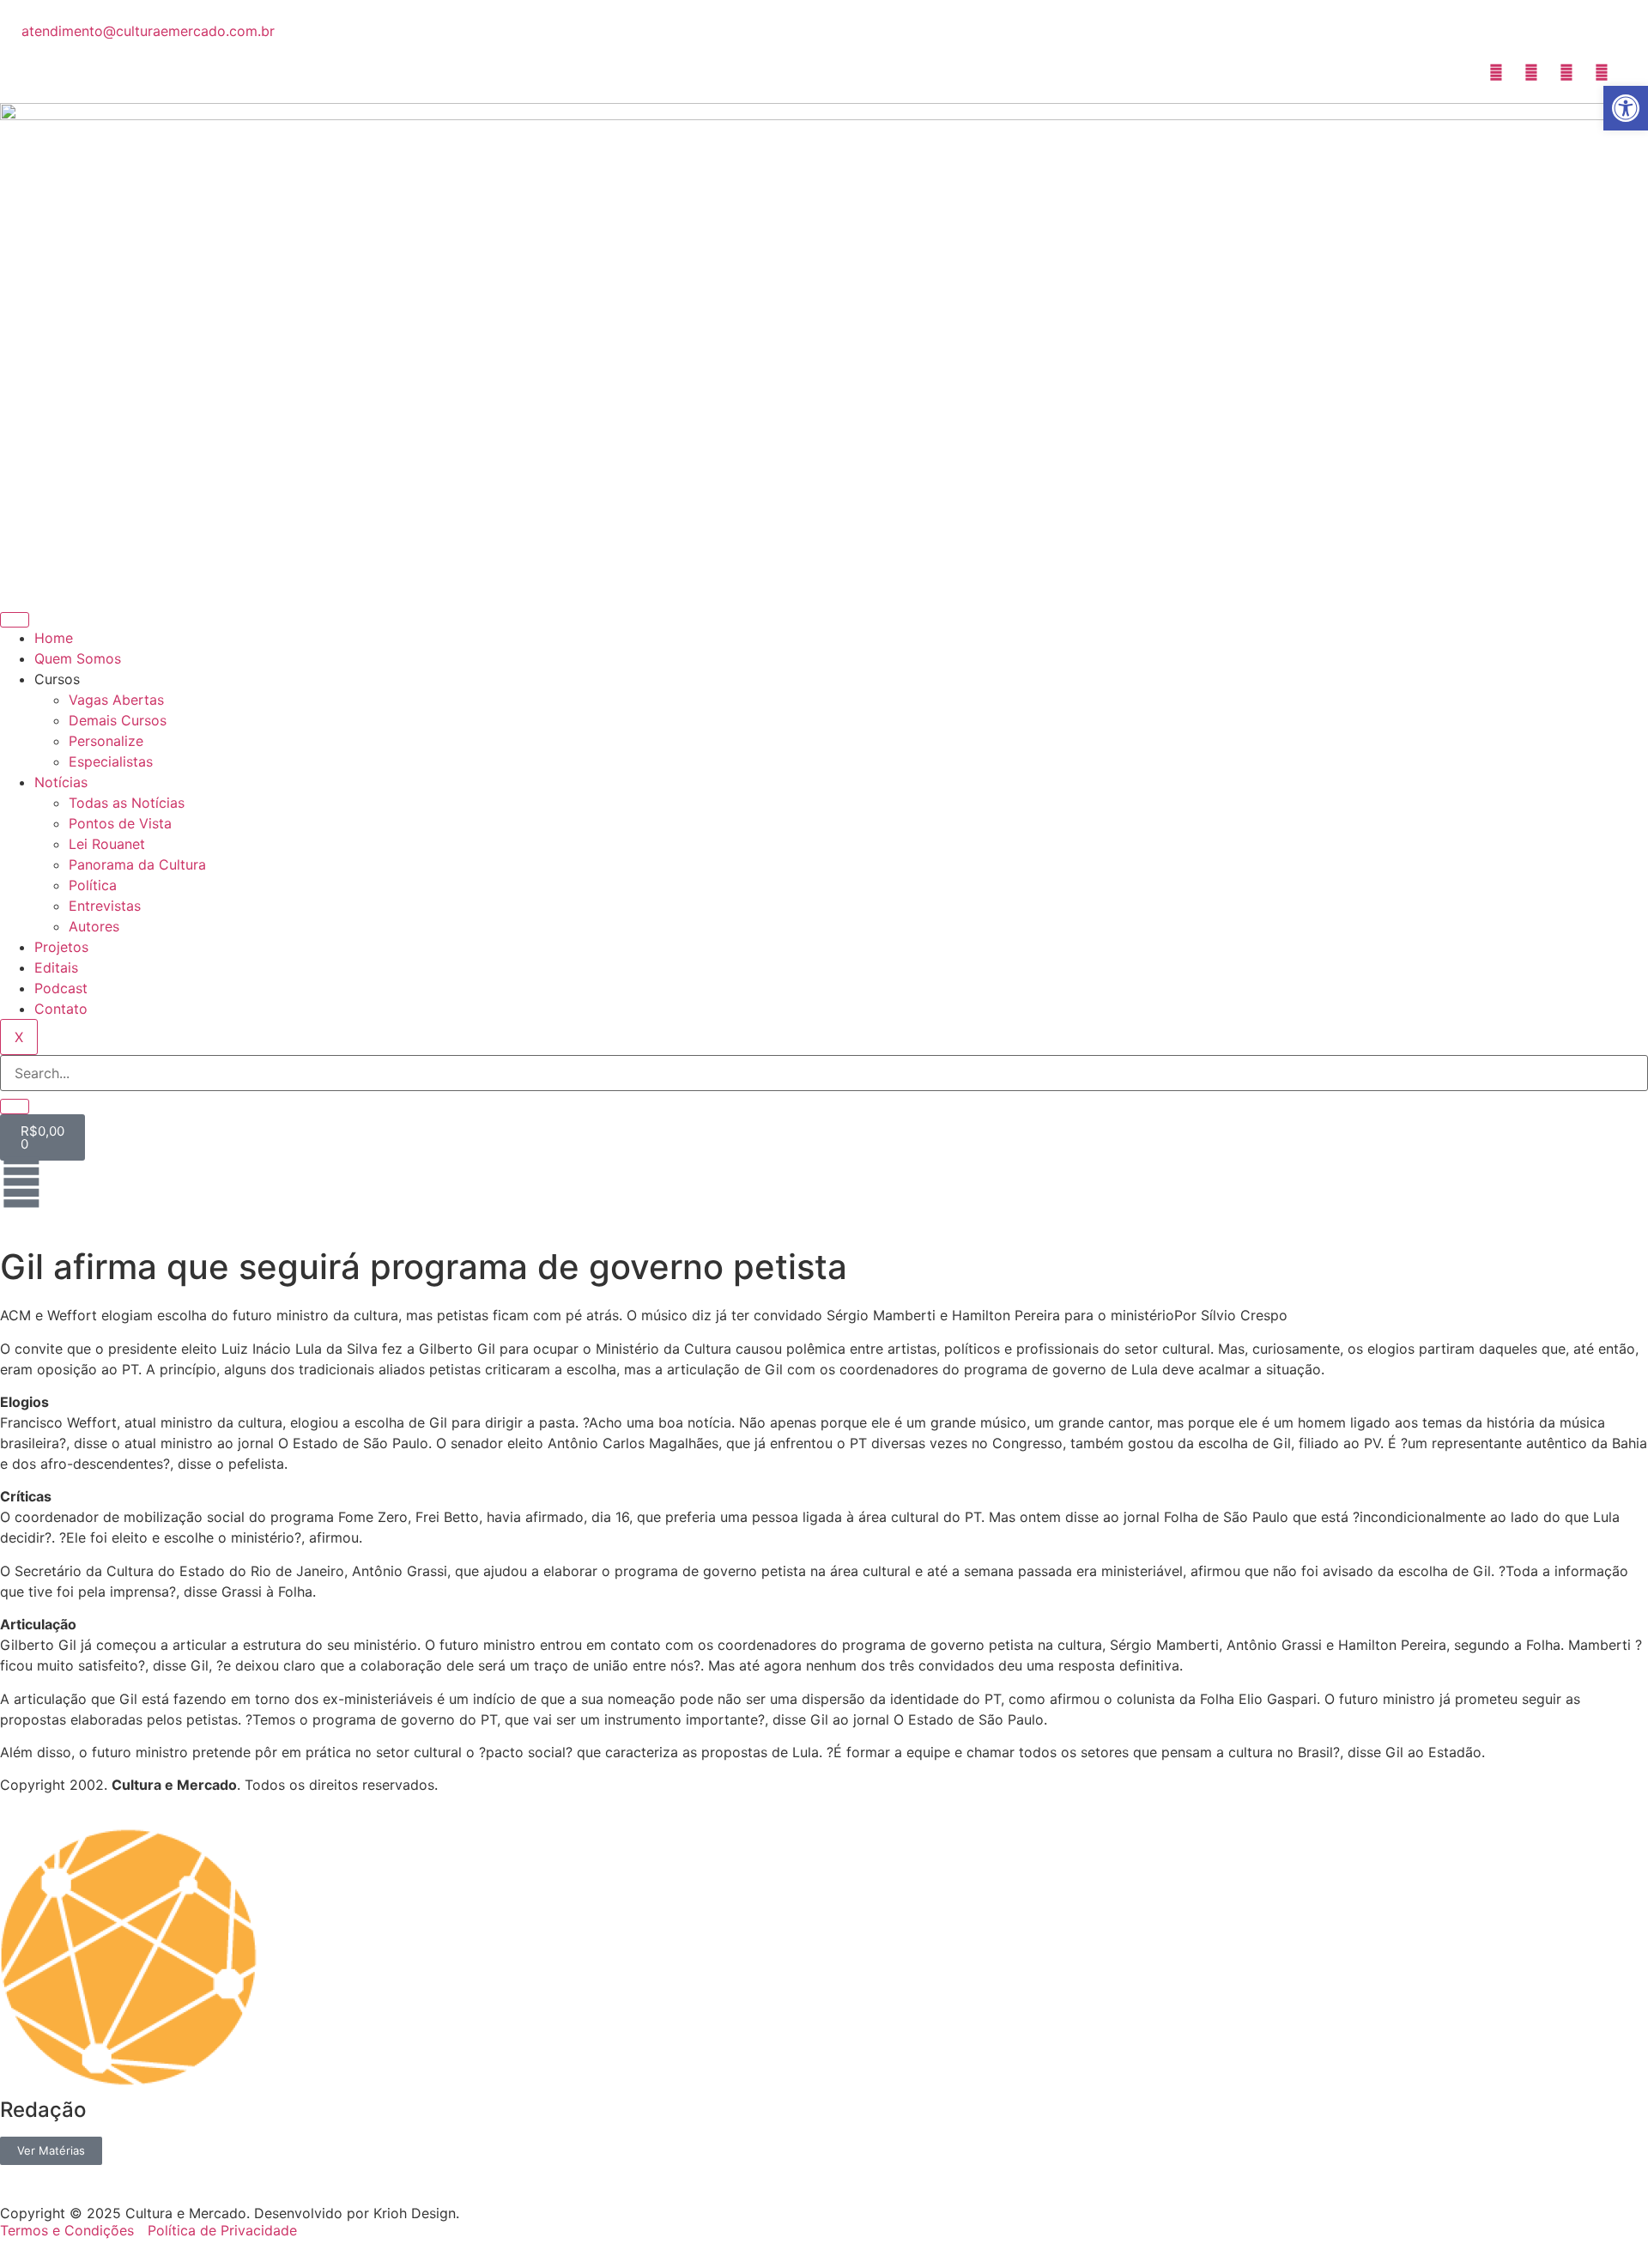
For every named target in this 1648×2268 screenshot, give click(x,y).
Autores (94, 926)
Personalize (106, 741)
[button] (1626, 108)
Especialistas (111, 761)
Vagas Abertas (116, 700)
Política (93, 885)
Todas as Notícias (127, 803)
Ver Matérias (51, 2150)
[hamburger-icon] (15, 620)
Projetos (61, 947)
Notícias (61, 782)
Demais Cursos (118, 720)
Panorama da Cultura (137, 864)
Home (54, 638)
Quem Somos (78, 658)
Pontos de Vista (120, 823)
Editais (56, 967)
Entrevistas (105, 906)
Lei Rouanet (107, 844)
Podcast (61, 988)
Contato (61, 1009)
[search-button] (15, 1107)
